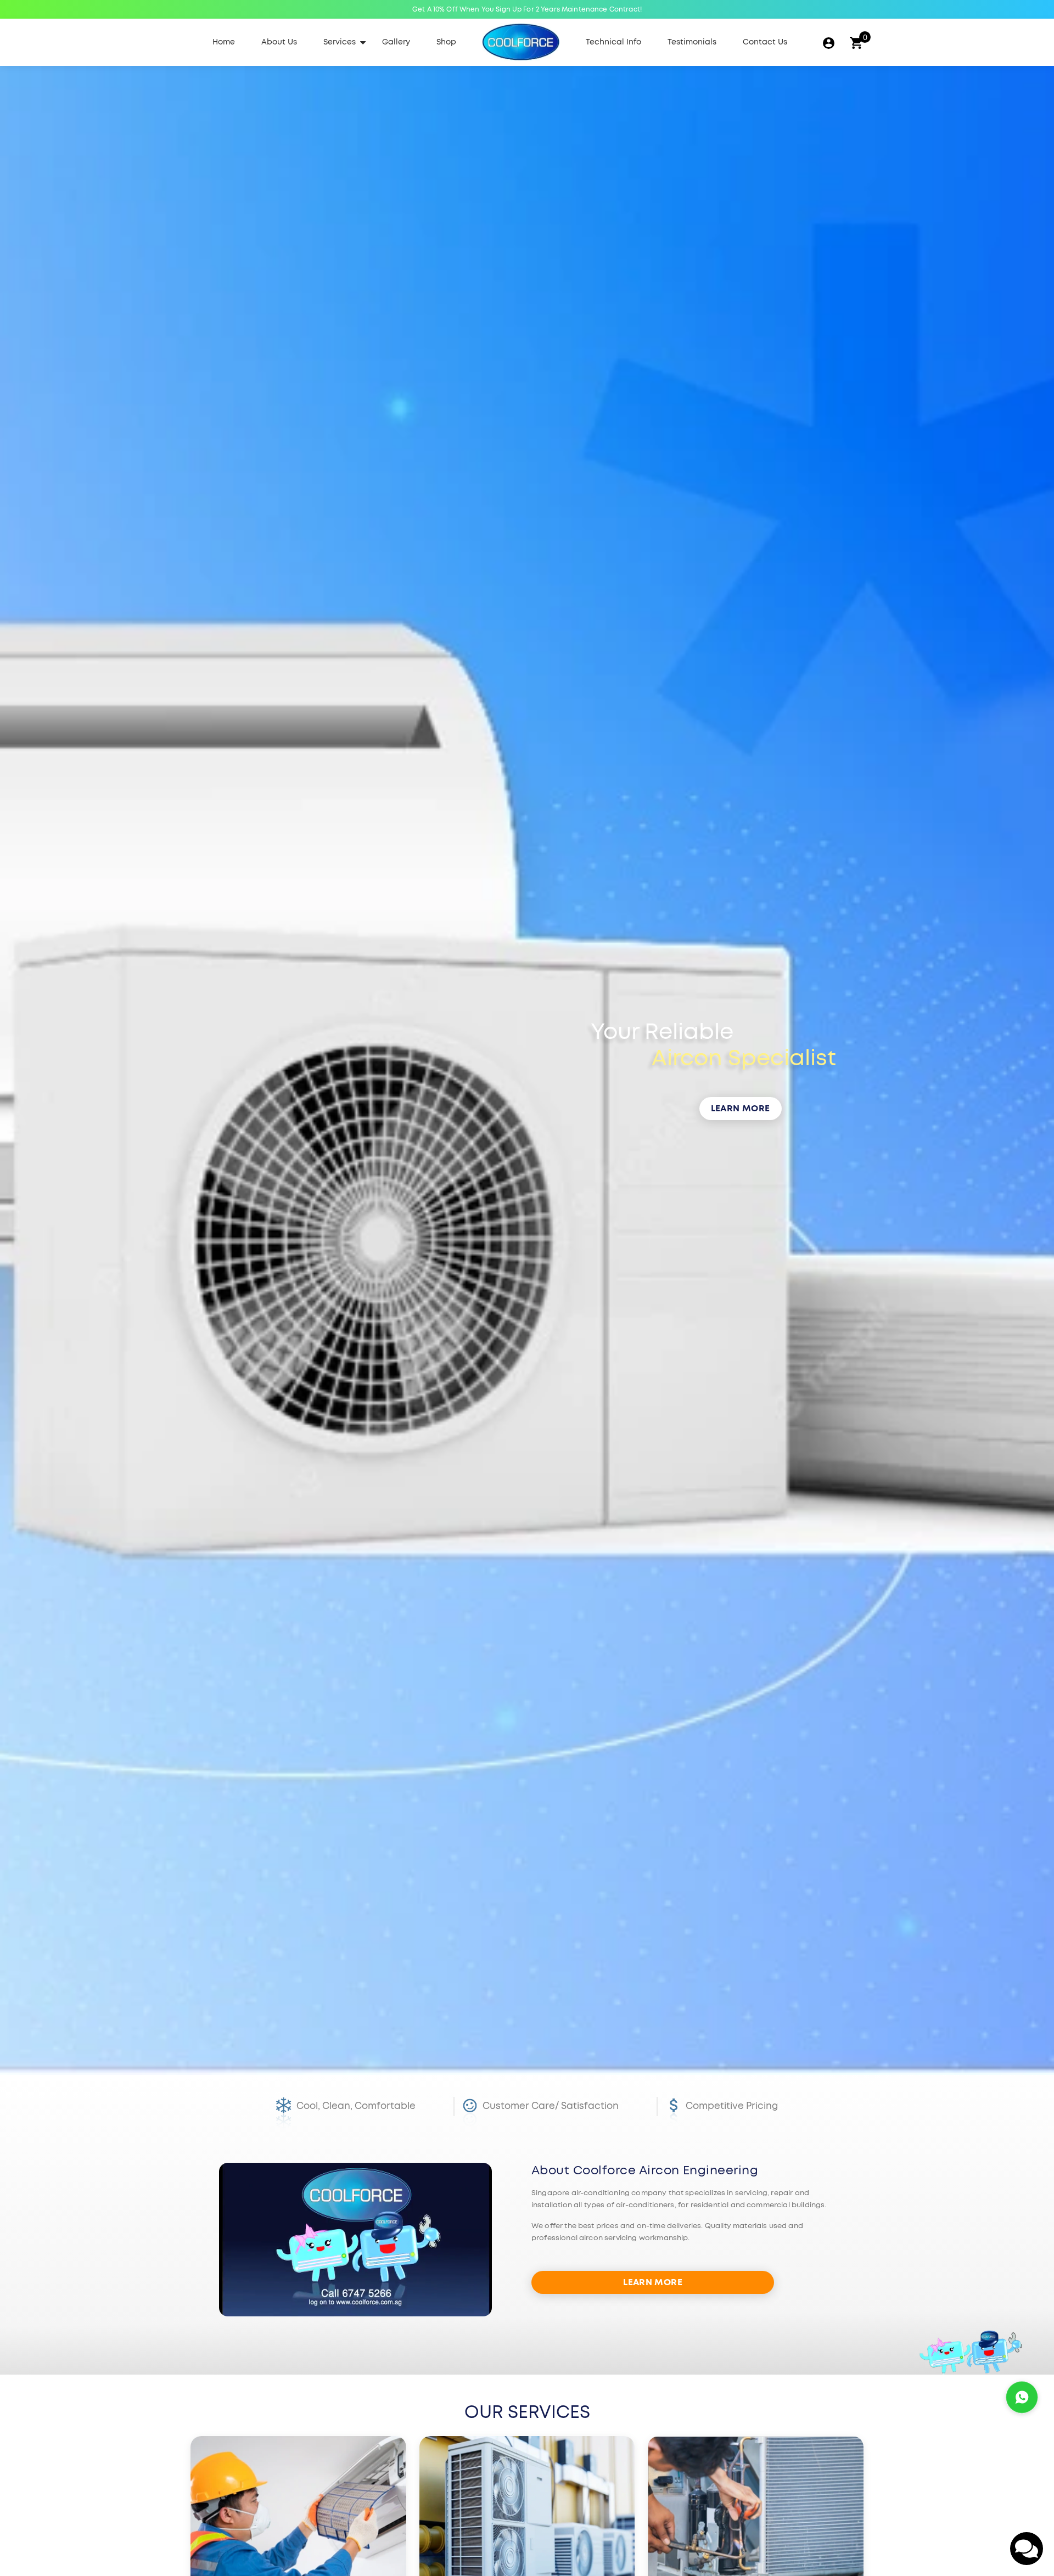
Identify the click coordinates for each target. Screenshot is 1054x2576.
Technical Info (613, 42)
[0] (856, 43)
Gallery (396, 42)
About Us (279, 42)
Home (224, 42)
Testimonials (692, 42)
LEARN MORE (741, 1109)
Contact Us (765, 42)
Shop (446, 42)
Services (340, 42)
